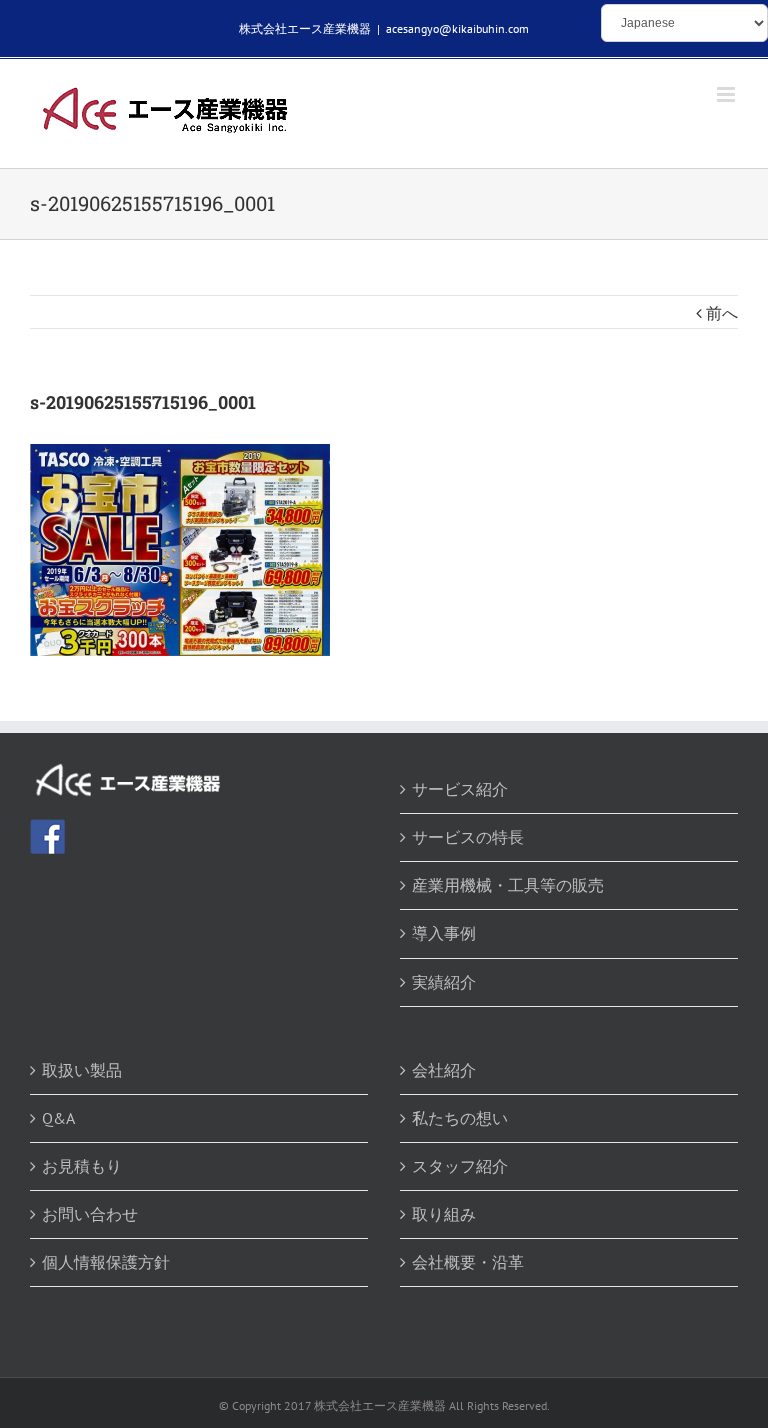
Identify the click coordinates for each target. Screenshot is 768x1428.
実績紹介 (444, 982)
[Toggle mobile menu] (727, 94)
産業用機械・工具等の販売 (508, 885)
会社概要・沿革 (468, 1262)
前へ (722, 313)
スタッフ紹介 (460, 1166)
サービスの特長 (468, 837)
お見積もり (82, 1166)
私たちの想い (460, 1118)
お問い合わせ (90, 1214)
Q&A (58, 1118)
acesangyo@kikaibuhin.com (457, 28)
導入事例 (444, 933)
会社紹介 (444, 1070)
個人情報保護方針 (106, 1262)
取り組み (444, 1214)
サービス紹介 (460, 789)
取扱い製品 (82, 1070)
